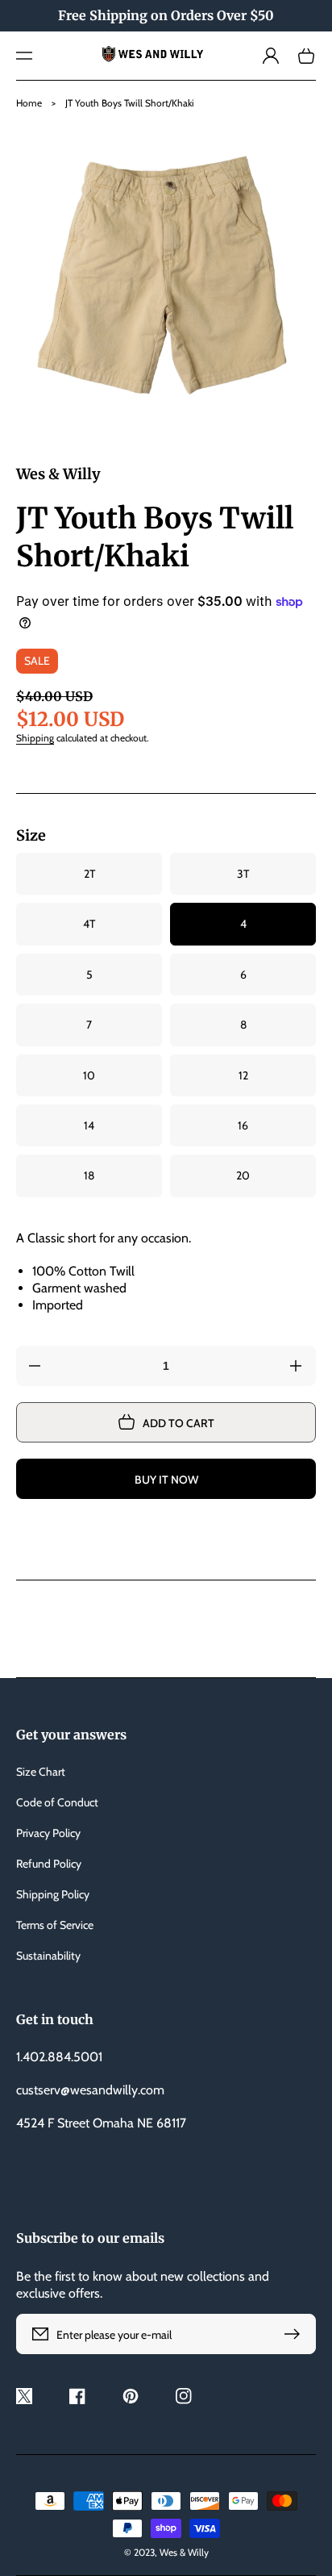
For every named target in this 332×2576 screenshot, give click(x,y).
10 (89, 1075)
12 (243, 1075)
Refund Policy (49, 1864)
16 (243, 1125)
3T (243, 874)
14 (89, 1125)
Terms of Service (55, 1925)
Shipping (35, 738)
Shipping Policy (53, 1894)
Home (29, 103)
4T (89, 924)
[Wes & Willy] (166, 56)
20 (243, 1175)
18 (89, 1175)
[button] (24, 56)
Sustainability (48, 1956)
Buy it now (166, 1480)
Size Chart (41, 1772)
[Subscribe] (296, 2334)
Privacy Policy (48, 1833)
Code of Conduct (57, 1802)
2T (89, 874)
